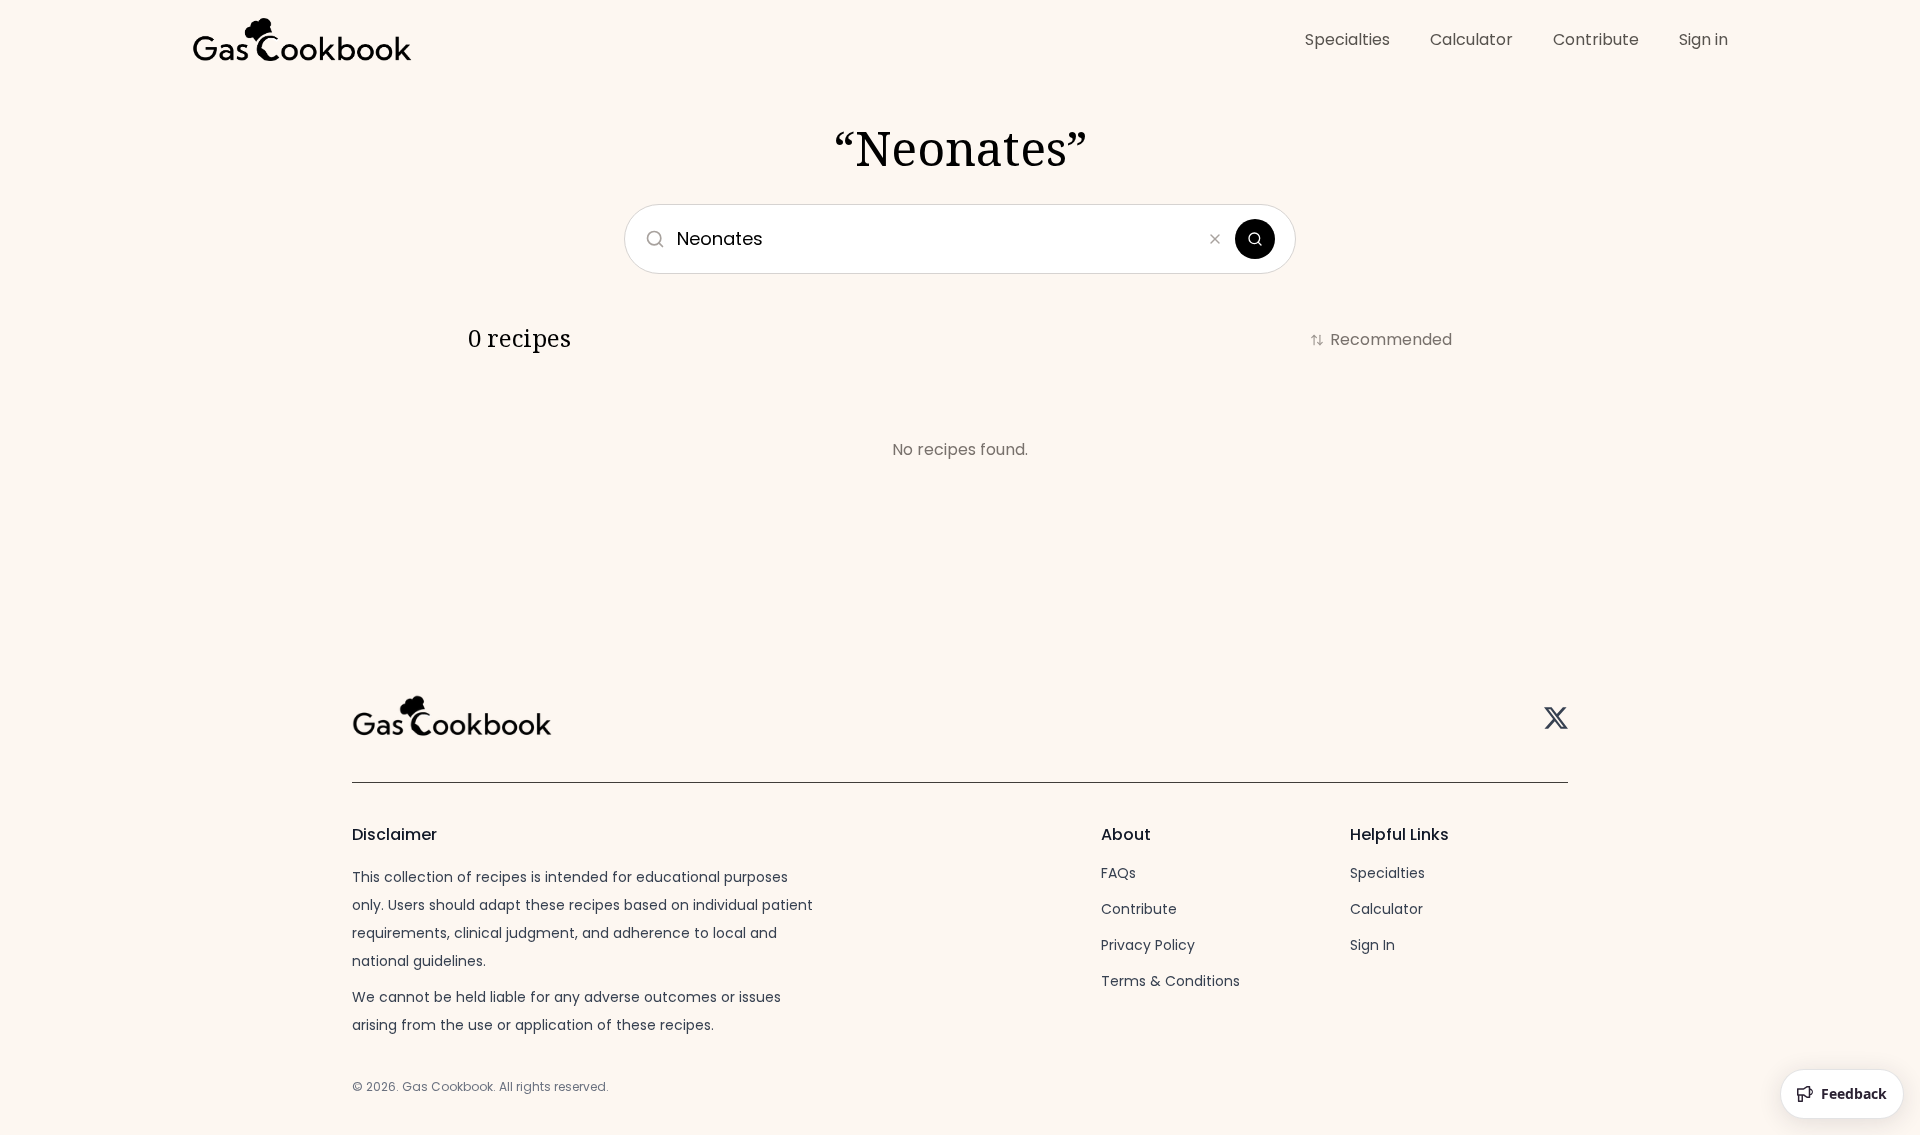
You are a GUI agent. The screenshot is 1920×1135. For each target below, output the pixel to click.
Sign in (1703, 39)
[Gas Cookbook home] (302, 42)
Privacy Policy (1148, 945)
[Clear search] (1215, 239)
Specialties (1347, 39)
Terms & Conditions (1170, 981)
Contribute (1596, 39)
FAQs (1118, 873)
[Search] (1255, 239)
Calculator (1471, 39)
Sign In (1372, 945)
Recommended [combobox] (1391, 339)
